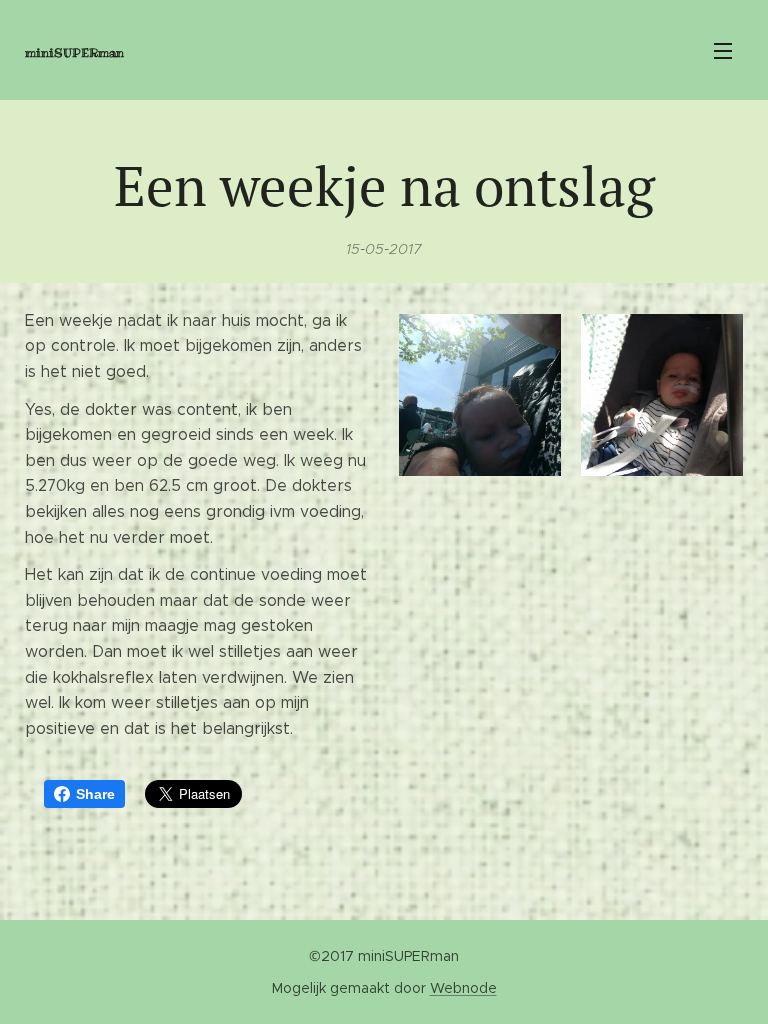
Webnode (463, 988)
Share (95, 794)
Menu (723, 50)
